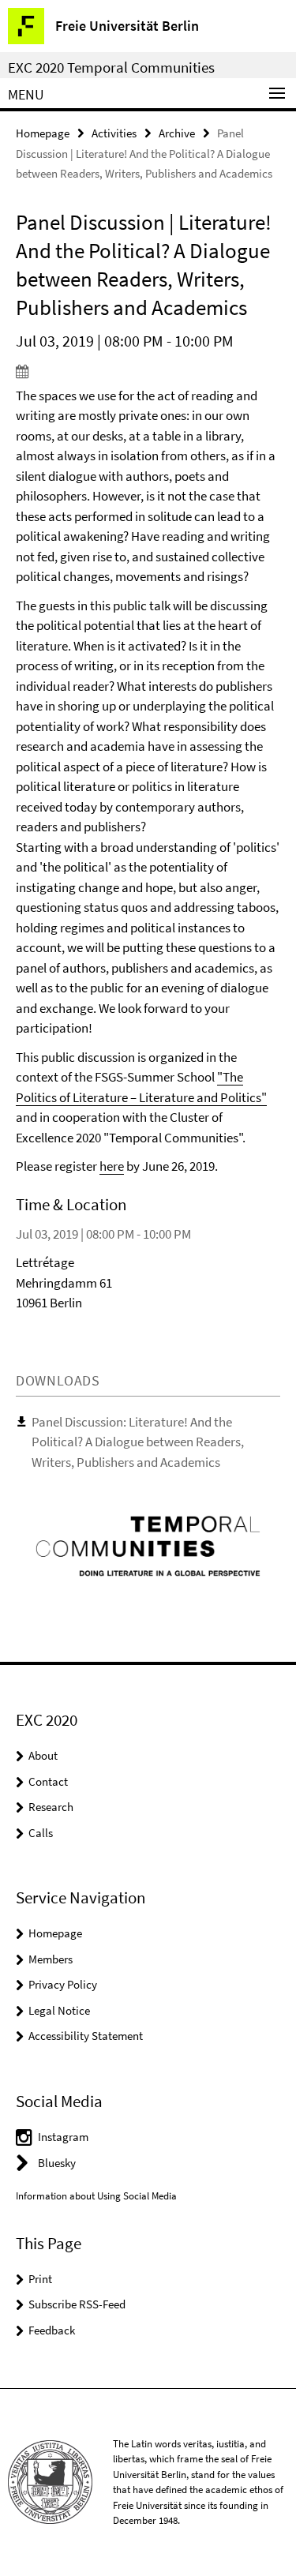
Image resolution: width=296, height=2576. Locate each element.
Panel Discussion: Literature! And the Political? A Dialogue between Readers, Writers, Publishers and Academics (138, 1442)
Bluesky (57, 2163)
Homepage (43, 133)
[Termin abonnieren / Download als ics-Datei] (148, 371)
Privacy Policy (63, 1984)
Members (51, 1959)
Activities (114, 133)
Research (51, 1807)
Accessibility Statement (86, 2036)
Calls (41, 1833)
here (112, 1166)
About (43, 1755)
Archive (177, 133)
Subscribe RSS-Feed (77, 2304)
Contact (48, 1781)
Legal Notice (59, 2010)
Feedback (52, 2330)
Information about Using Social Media (96, 2196)
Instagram (63, 2137)
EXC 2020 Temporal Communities (111, 67)
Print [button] (40, 2279)
